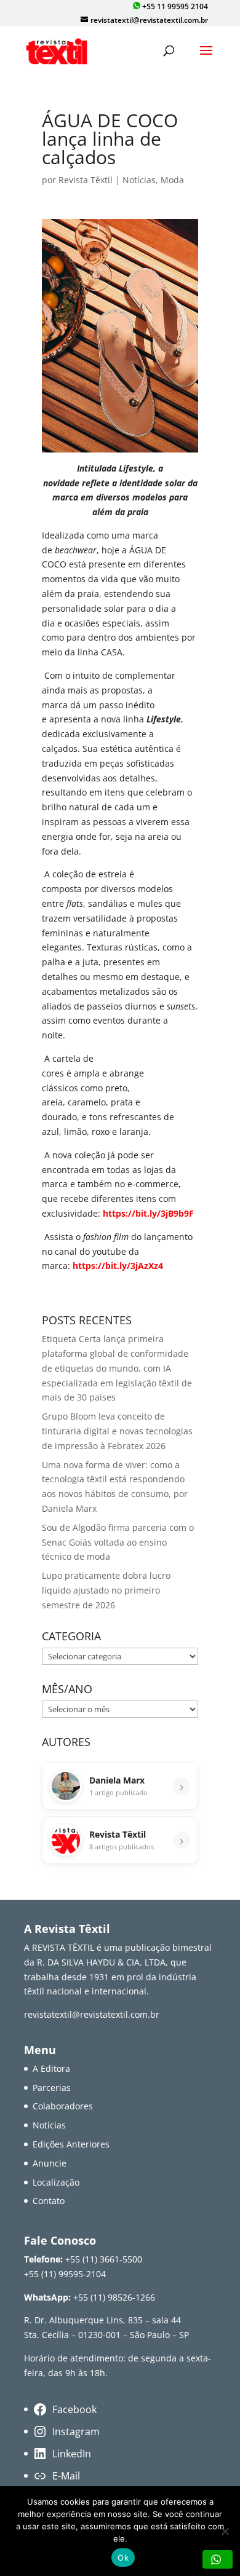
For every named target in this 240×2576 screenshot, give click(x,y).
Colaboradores (63, 2106)
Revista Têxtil (86, 180)
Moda (172, 180)
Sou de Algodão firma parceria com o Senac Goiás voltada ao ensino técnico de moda (118, 1542)
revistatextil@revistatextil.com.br (92, 2014)
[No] (225, 2531)
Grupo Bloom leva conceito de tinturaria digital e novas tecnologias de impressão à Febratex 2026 (117, 1431)
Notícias (139, 180)
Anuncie (50, 2163)
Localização (56, 2182)
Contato (49, 2201)
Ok (123, 2558)
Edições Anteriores (71, 2144)
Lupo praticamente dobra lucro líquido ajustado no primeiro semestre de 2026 (106, 1590)
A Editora (51, 2068)
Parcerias (52, 2088)
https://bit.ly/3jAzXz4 (118, 1266)
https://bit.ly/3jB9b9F (148, 1213)
